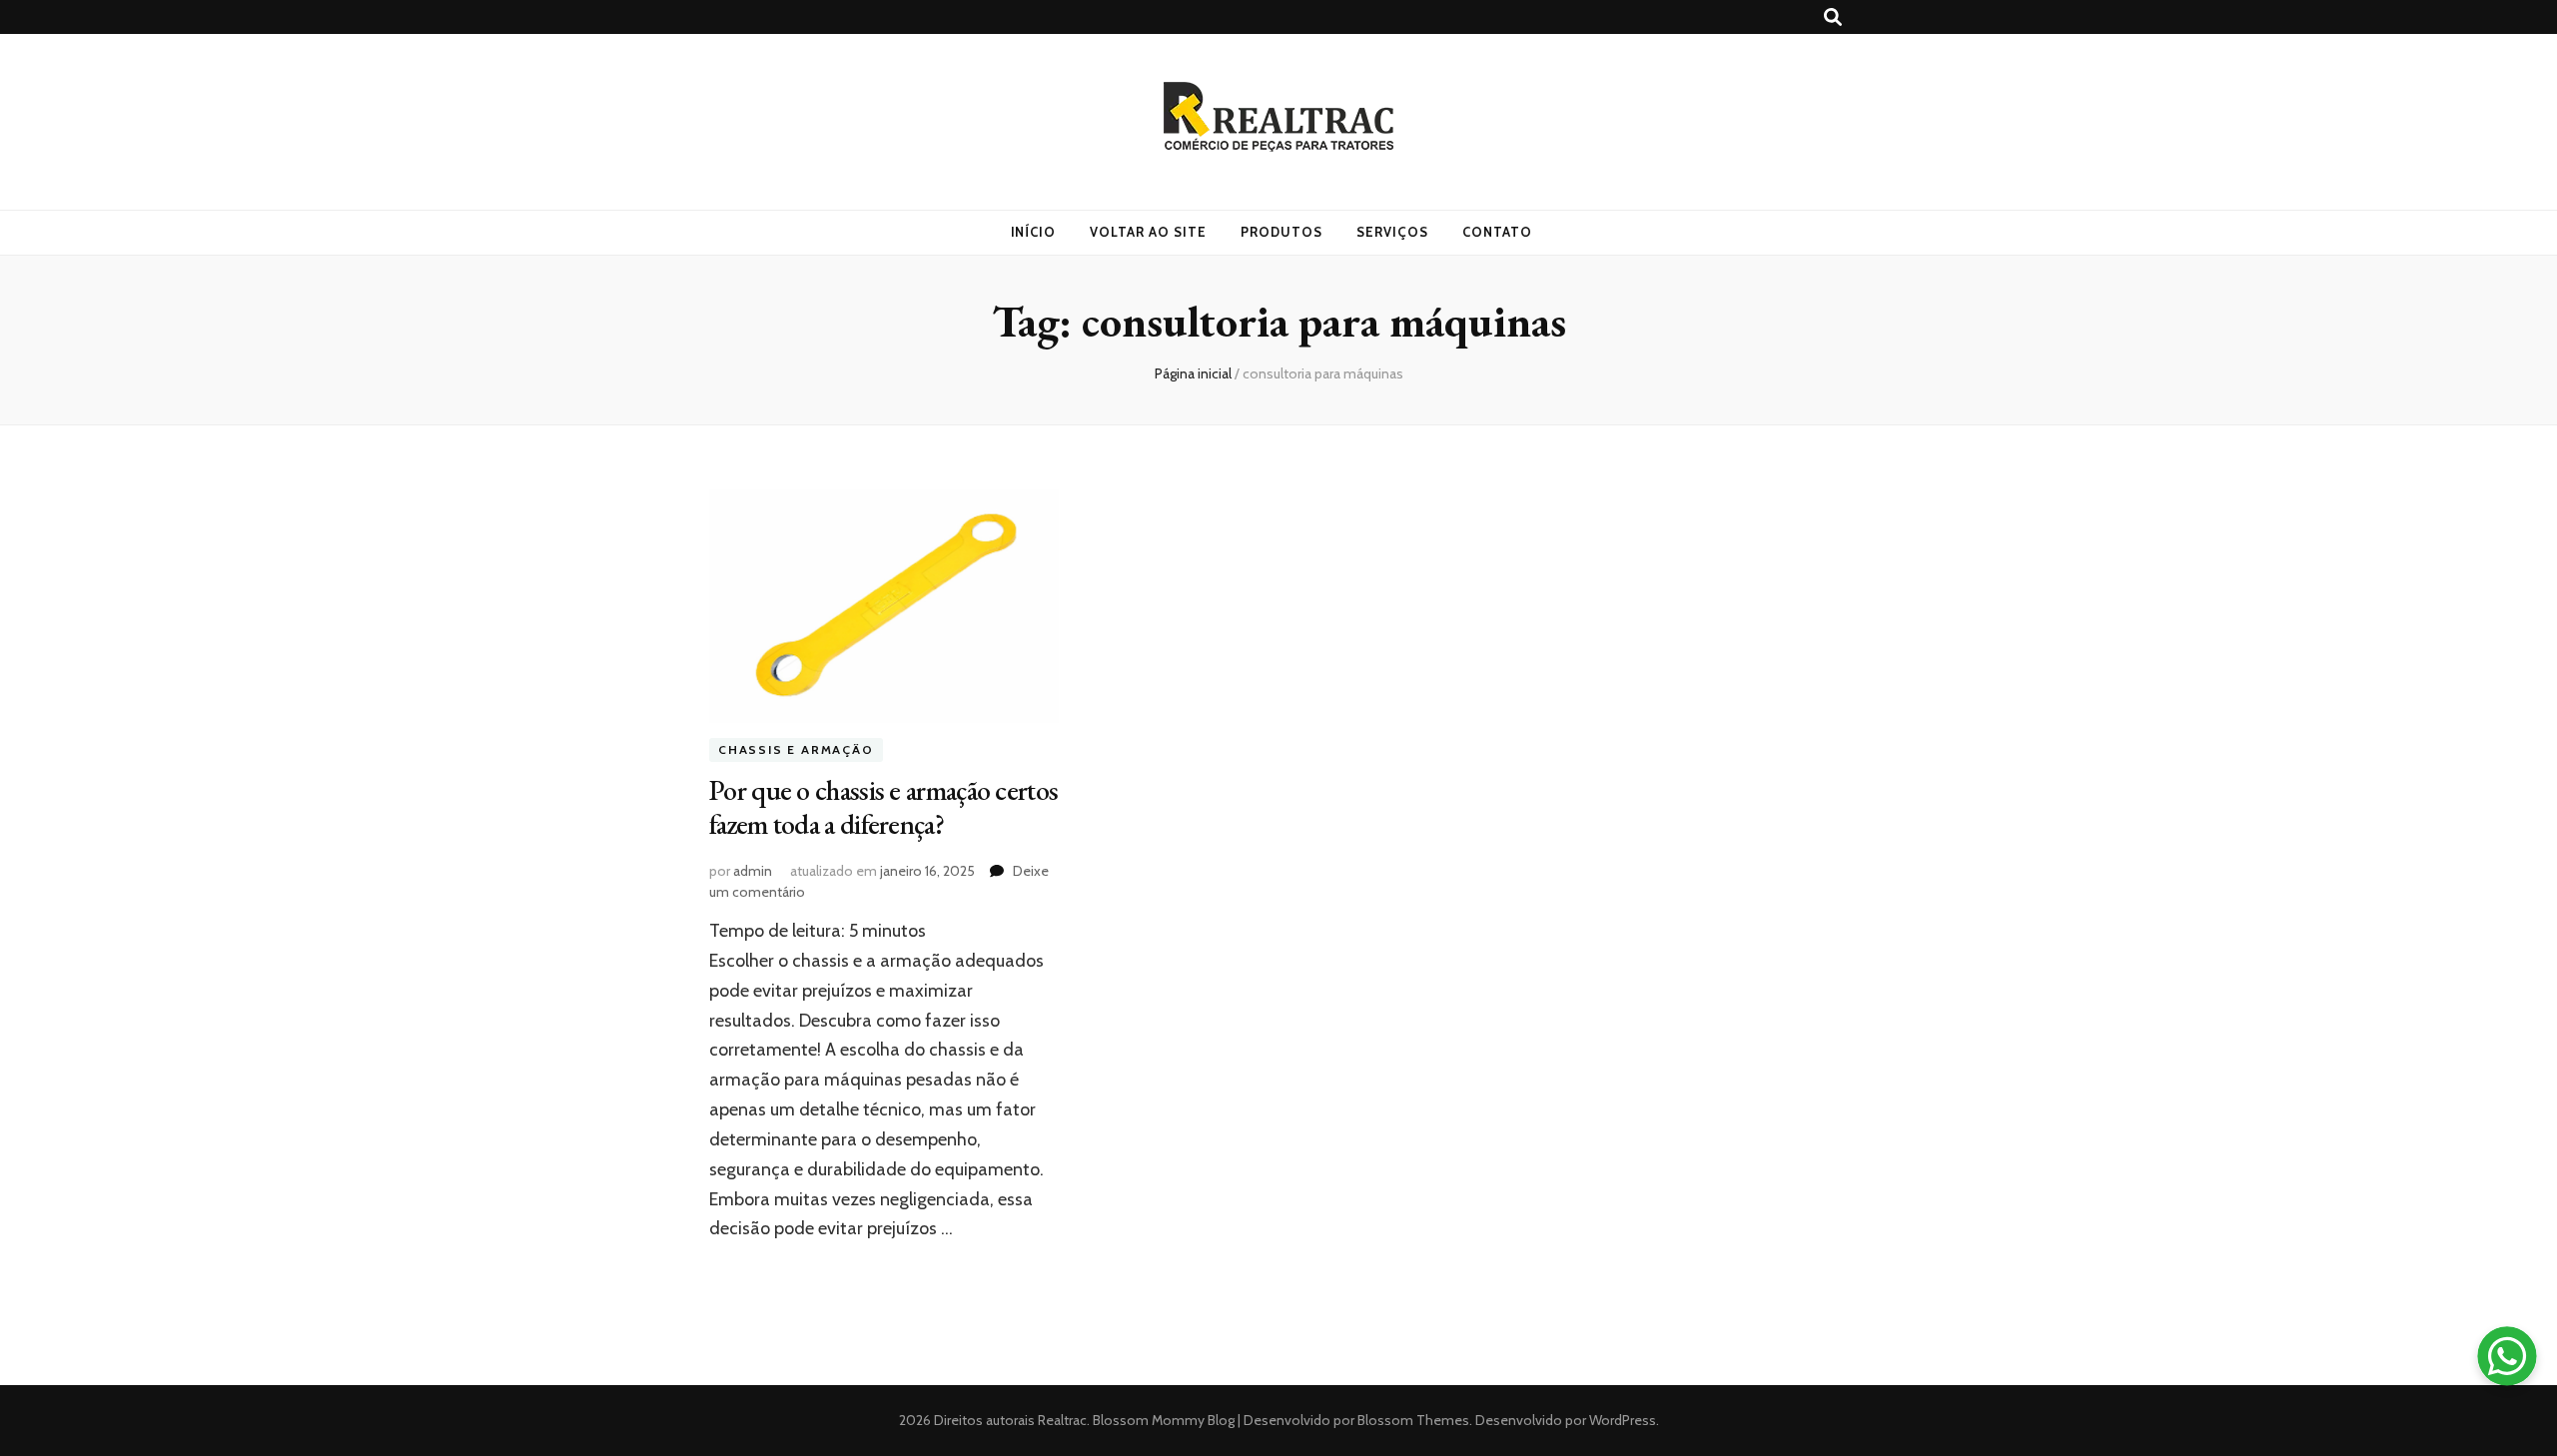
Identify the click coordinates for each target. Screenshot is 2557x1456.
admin (753, 871)
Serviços (1392, 232)
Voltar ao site (1148, 232)
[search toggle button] (1833, 17)
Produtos (1281, 232)
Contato (1497, 232)
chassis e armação (796, 750)
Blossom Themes (1412, 1420)
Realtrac (1062, 1420)
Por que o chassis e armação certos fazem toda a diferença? (883, 807)
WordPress (1623, 1420)
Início (1034, 232)
